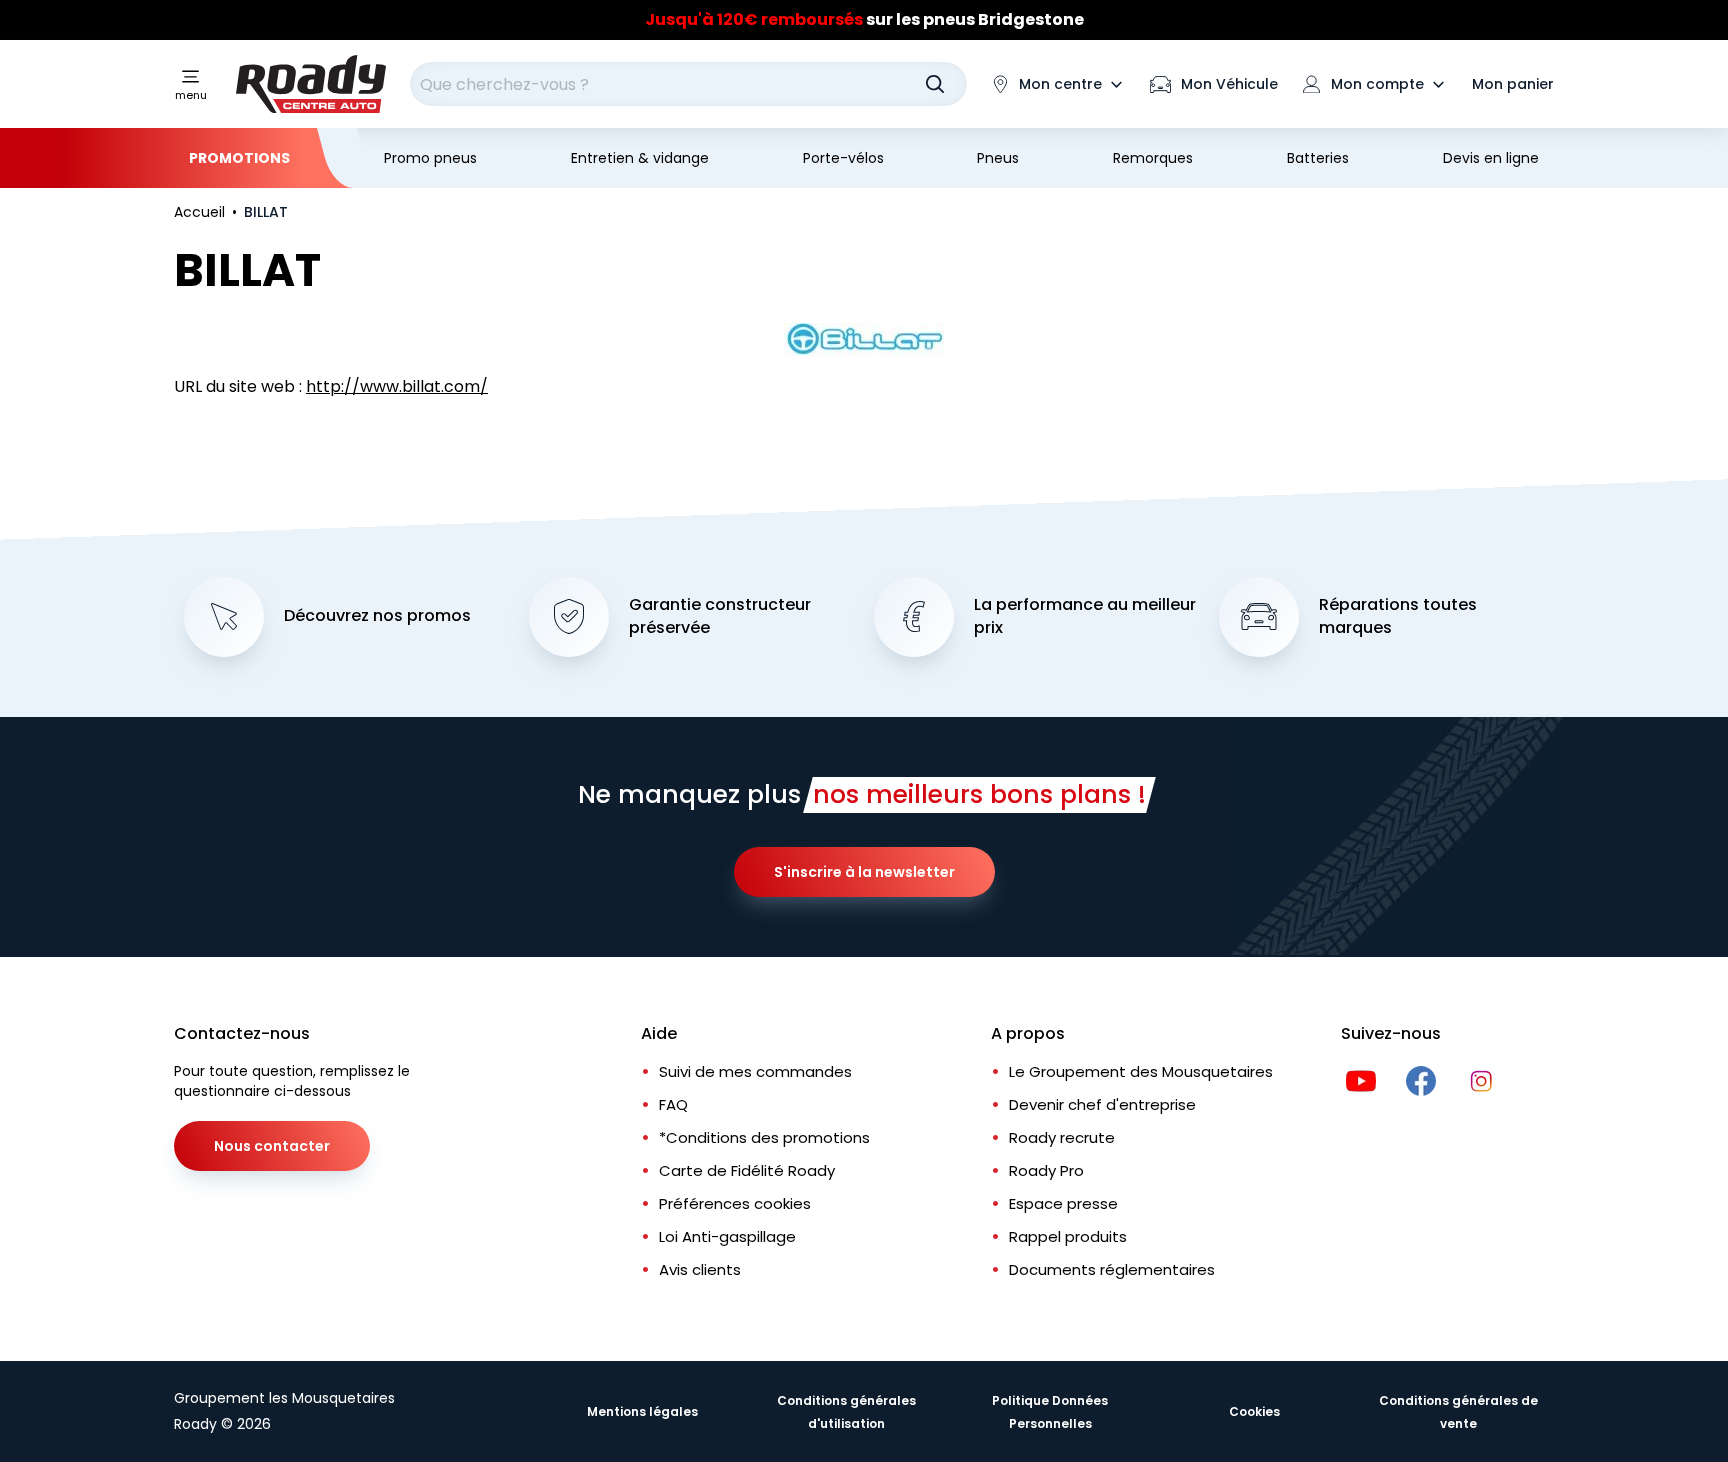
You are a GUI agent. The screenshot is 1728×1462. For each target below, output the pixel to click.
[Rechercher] (935, 84)
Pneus (998, 158)
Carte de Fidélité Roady (747, 1170)
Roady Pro (1046, 1170)
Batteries (1318, 158)
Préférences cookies (735, 1203)
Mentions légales (642, 1411)
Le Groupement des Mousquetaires (1141, 1071)
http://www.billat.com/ (397, 386)
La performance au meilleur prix (1085, 616)
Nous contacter (272, 1146)
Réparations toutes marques (1398, 616)
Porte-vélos (843, 158)
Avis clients (700, 1269)
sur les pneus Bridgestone (864, 19)
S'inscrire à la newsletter (864, 872)
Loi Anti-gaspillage (727, 1236)
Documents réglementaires (1112, 1269)
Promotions (239, 158)
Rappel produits (1068, 1236)
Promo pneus (430, 158)
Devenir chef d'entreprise (1102, 1104)
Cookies (1254, 1411)
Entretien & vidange (640, 158)
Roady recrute (1062, 1137)
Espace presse (1063, 1203)
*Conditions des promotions (764, 1137)
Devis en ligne (1491, 158)
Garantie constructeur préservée (720, 616)
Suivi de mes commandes (755, 1071)
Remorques (1153, 158)
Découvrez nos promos (377, 616)
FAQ (673, 1104)
